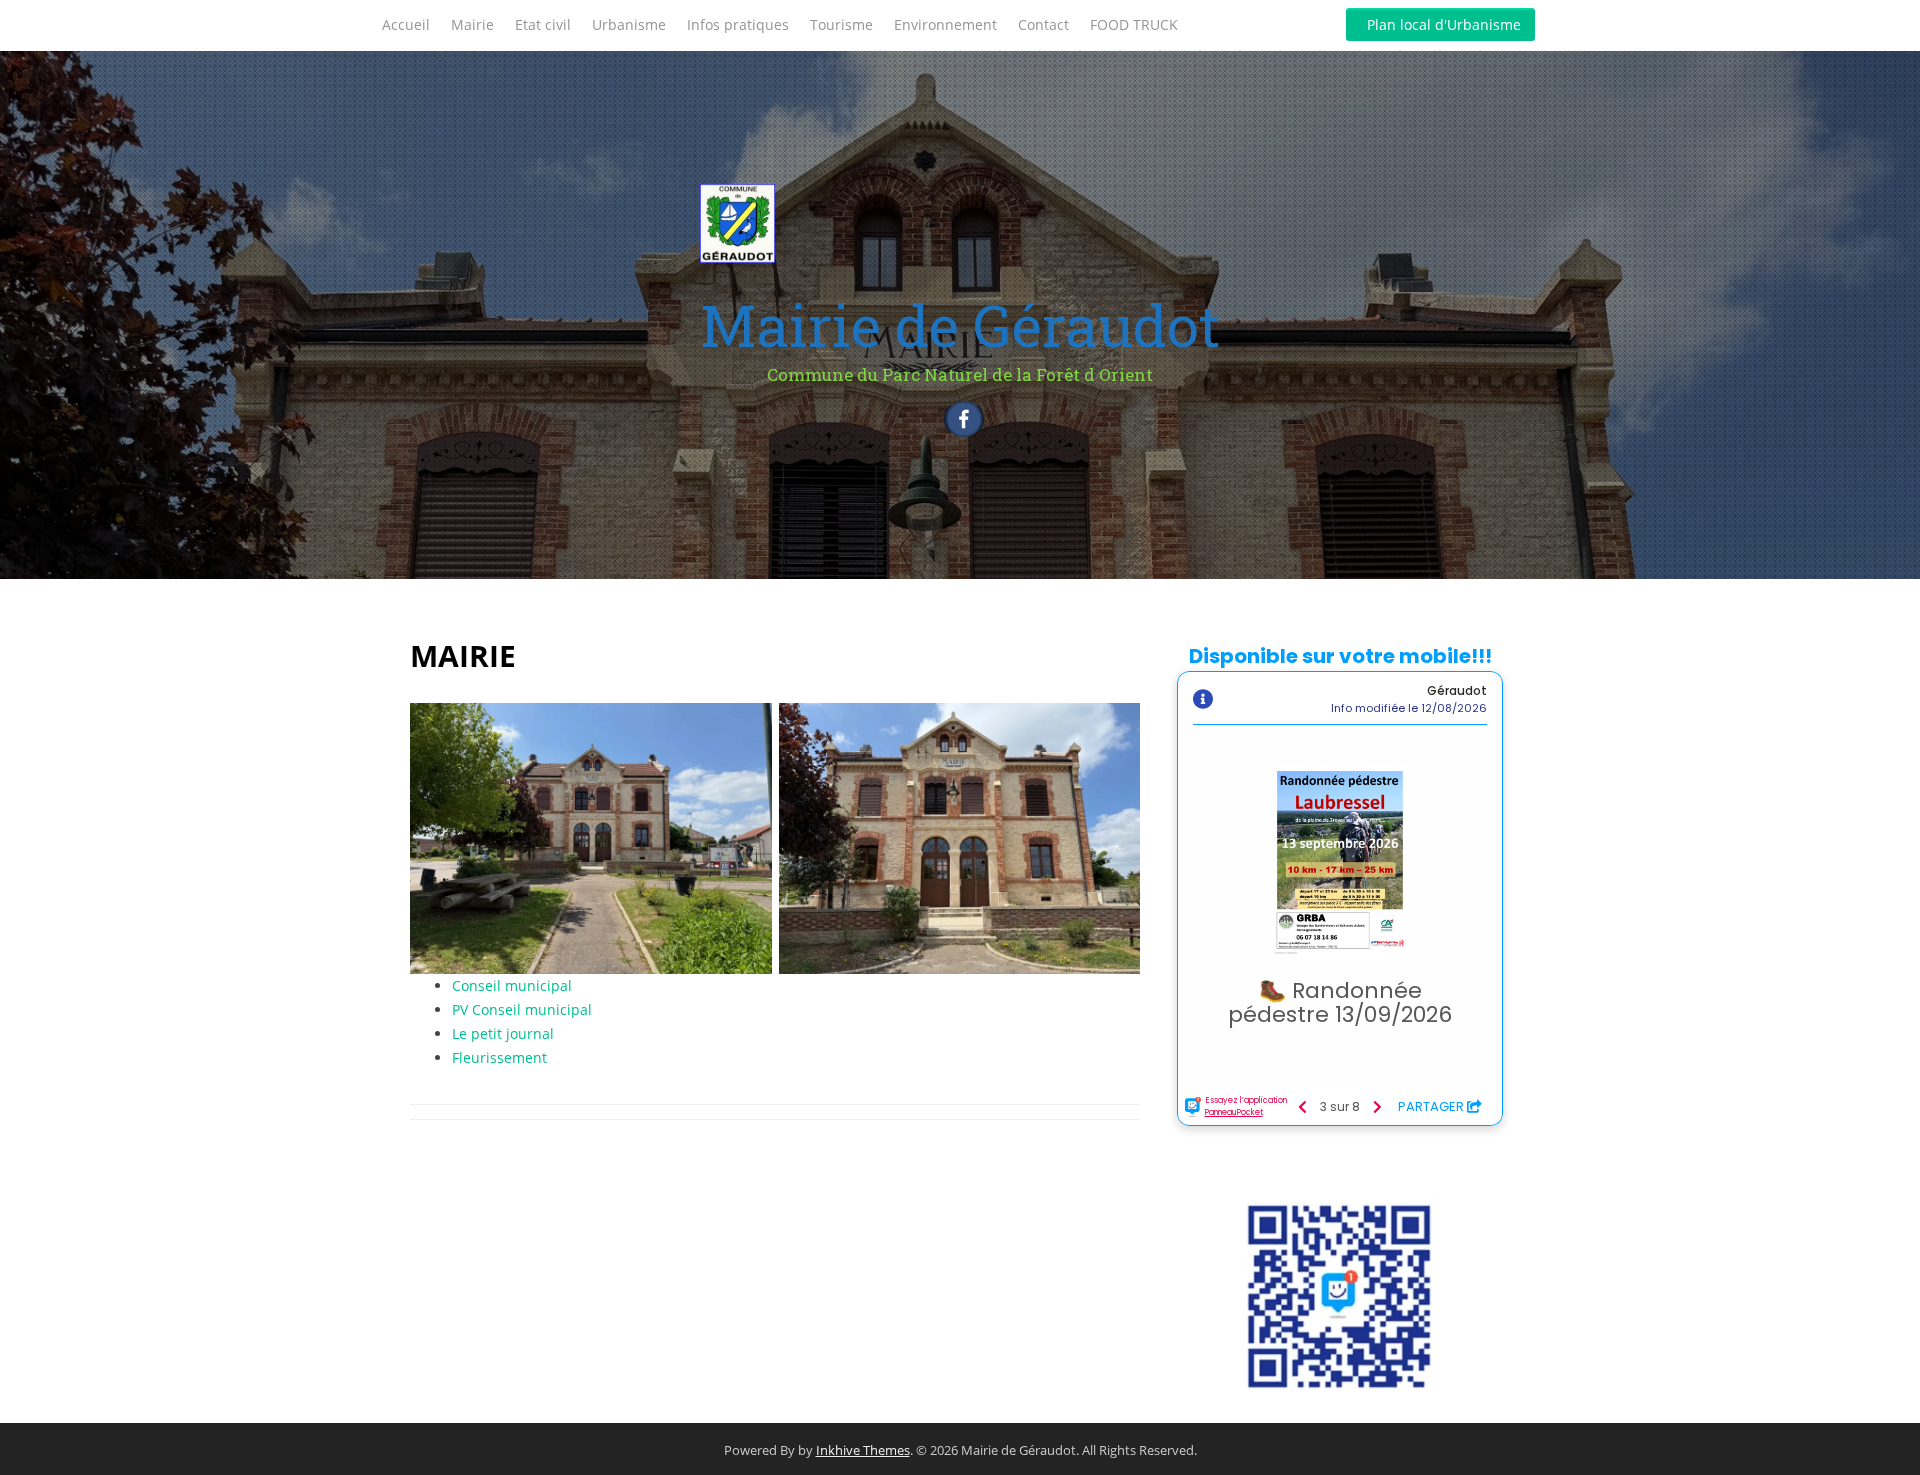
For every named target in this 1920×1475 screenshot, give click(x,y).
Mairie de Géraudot (960, 324)
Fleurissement (499, 1057)
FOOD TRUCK (1134, 24)
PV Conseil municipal (522, 1009)
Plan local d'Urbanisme (1444, 24)
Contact (1043, 24)
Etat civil (543, 24)
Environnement (945, 24)
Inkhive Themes (863, 1450)
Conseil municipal (512, 985)
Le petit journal (503, 1033)
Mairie (472, 24)
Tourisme (841, 24)
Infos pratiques (738, 24)
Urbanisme (629, 24)
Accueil (406, 24)
